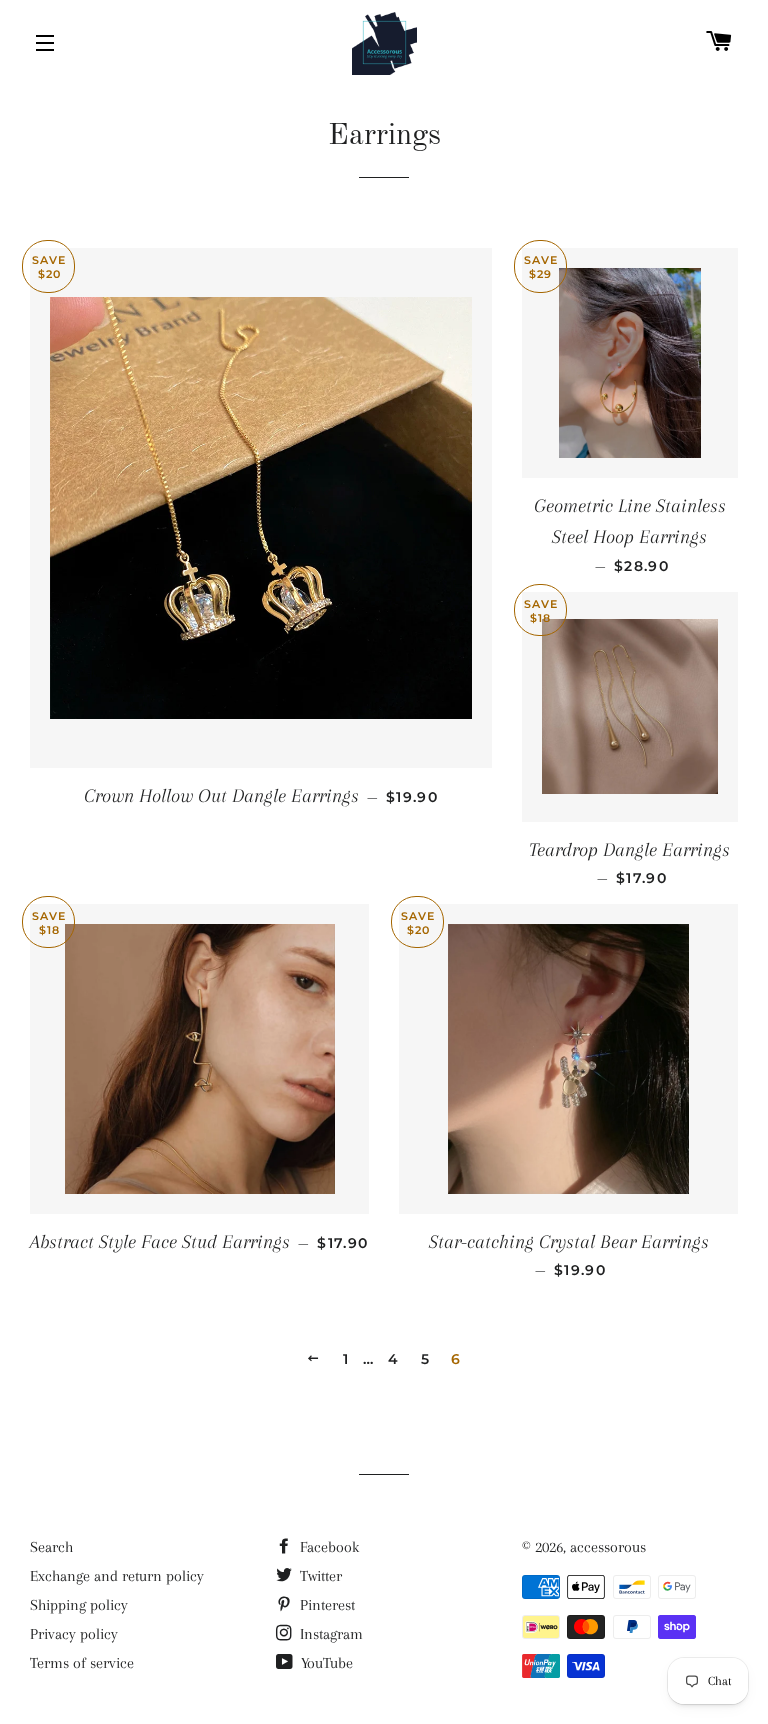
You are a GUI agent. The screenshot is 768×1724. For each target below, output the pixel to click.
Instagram (329, 1634)
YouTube (325, 1663)
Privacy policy (74, 1634)
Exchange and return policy (117, 1576)
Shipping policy (79, 1605)
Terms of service (82, 1663)
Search (51, 1547)
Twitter (319, 1576)
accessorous (608, 1547)
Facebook (327, 1547)
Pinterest (325, 1605)
